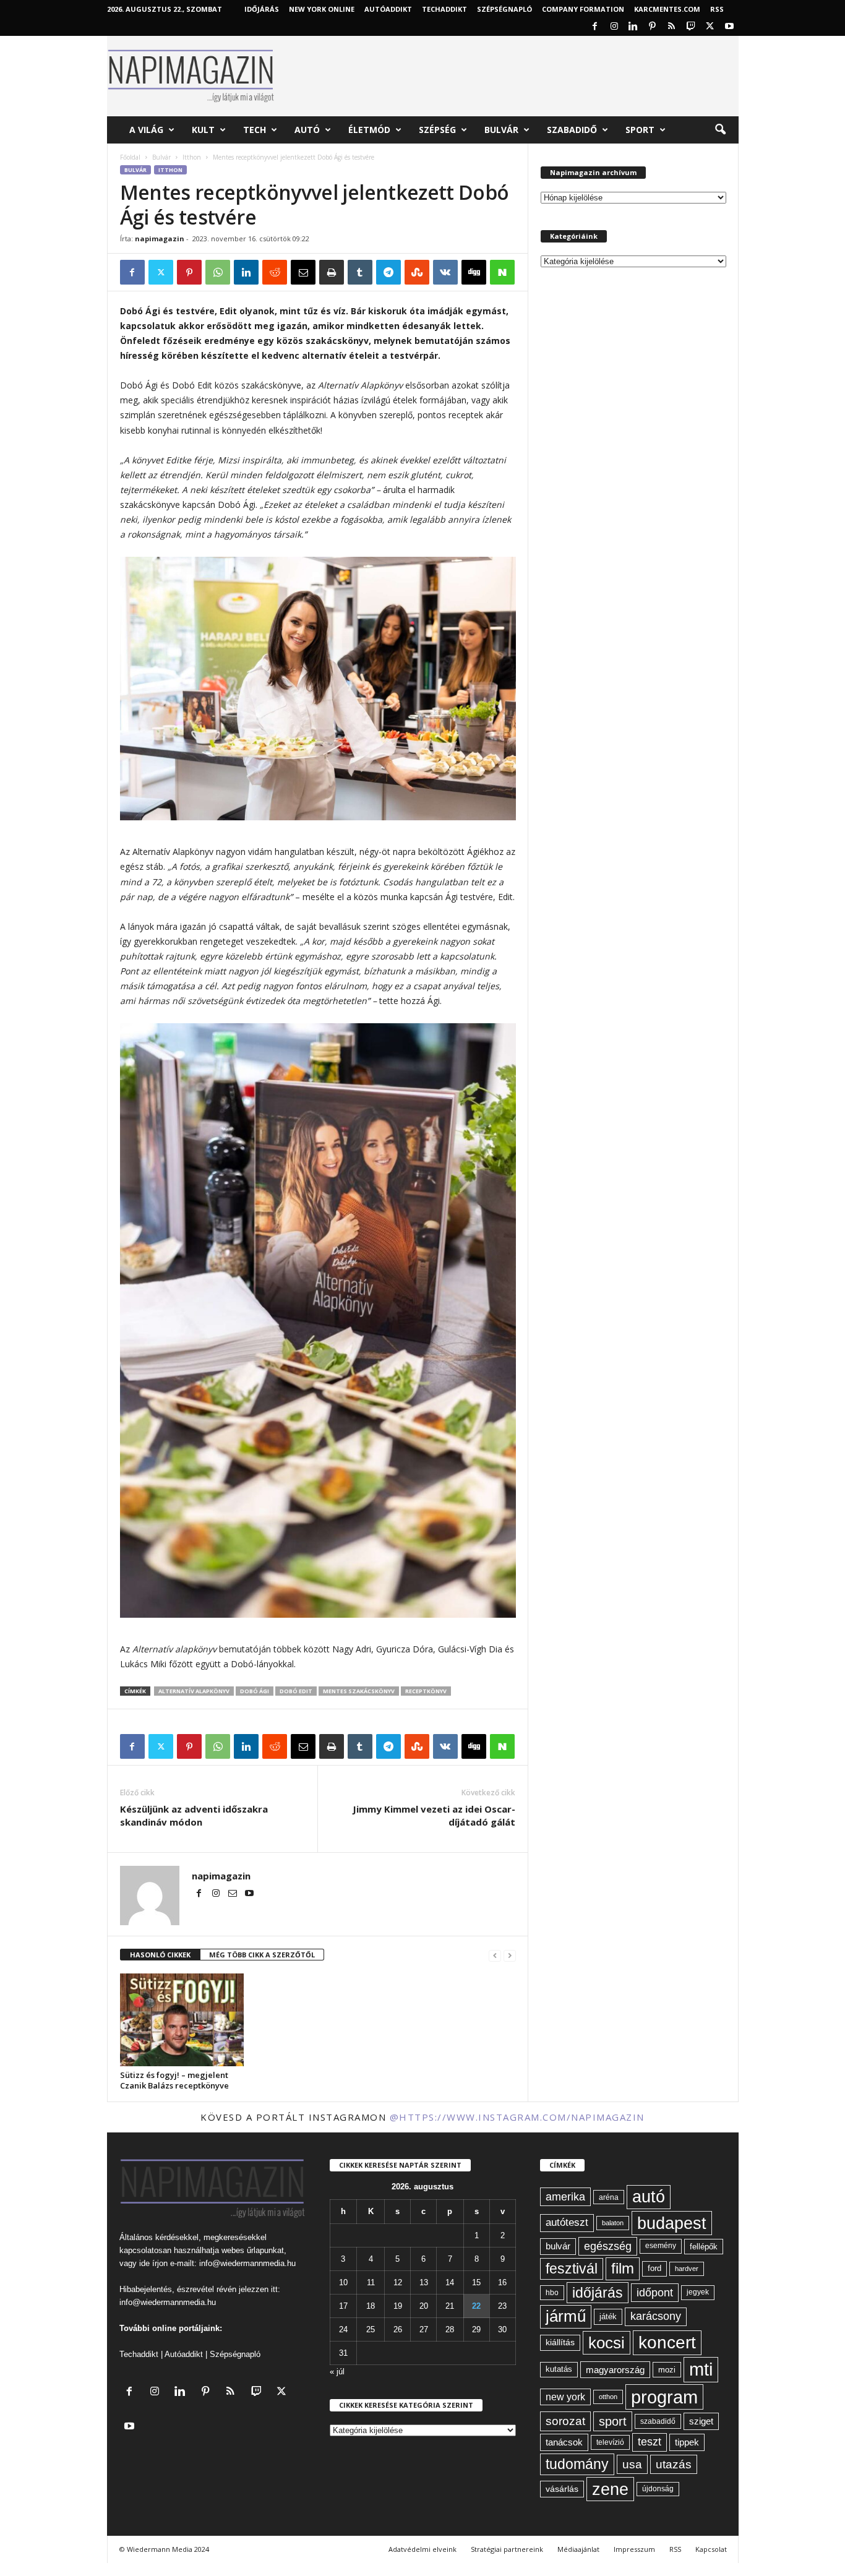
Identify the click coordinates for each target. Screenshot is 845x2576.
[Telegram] (388, 272)
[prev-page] (495, 1955)
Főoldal (130, 157)
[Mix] (417, 272)
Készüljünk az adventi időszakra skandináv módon (194, 1815)
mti (701, 2369)
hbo (552, 2293)
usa (632, 2464)
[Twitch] (691, 27)
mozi (667, 2370)
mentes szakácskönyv (359, 1691)
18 (371, 2306)
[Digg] (474, 272)
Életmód (369, 130)
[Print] (332, 272)
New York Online (322, 9)
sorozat (565, 2421)
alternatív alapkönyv (194, 1691)
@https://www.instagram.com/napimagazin (517, 2117)
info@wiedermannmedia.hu (247, 2263)
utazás (674, 2464)
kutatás (559, 2369)
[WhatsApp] (218, 272)
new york (565, 2397)
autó (649, 2197)
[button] (720, 130)
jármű (566, 2316)
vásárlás (562, 2489)
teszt (650, 2442)
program (664, 2397)
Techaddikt (139, 2354)
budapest (672, 2223)
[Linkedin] (633, 27)
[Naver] (502, 272)
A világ (146, 130)
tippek (687, 2442)
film (623, 2268)
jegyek (698, 2292)
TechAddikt (444, 9)
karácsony (656, 2316)
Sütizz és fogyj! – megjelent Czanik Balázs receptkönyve (174, 2080)
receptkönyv (426, 1691)
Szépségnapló (504, 9)
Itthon (192, 157)
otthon (608, 2397)
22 (476, 2306)
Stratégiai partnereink (507, 2549)
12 (398, 2282)
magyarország (615, 2370)
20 (424, 2306)
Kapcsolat (711, 2549)
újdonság (658, 2489)
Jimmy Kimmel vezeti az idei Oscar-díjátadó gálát (434, 1815)
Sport (640, 130)
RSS (717, 9)
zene (610, 2489)
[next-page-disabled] (510, 1955)
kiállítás (560, 2342)
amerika (565, 2197)
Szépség (437, 130)
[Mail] (234, 1894)
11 (371, 2282)
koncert (667, 2342)
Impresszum (634, 2549)
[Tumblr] (360, 272)
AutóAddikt (388, 9)
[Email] (303, 272)
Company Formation (583, 9)
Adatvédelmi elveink (422, 2549)
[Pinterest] (653, 27)
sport (613, 2421)
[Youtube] (729, 27)
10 (343, 2282)
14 (450, 2282)
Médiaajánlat (578, 2549)
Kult (203, 130)
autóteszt (567, 2222)
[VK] (445, 272)
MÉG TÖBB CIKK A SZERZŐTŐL (262, 1955)
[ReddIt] (275, 272)
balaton (613, 2223)
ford (654, 2268)
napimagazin (160, 238)
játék (608, 2316)
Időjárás (262, 9)
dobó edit (296, 1691)
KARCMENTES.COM (667, 9)
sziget (701, 2421)
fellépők (704, 2247)
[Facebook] (595, 27)
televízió (610, 2442)
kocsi (607, 2343)
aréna (609, 2197)
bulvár (558, 2246)
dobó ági (255, 1691)
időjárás (598, 2293)
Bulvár (501, 130)
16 (502, 2282)
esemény (661, 2246)
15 (476, 2282)
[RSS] (672, 27)
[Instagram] (614, 27)
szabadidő (658, 2421)
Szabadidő (572, 130)
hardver (687, 2269)
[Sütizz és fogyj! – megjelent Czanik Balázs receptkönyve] (182, 2020)
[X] (710, 27)
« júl (337, 2372)
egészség (608, 2246)
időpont (655, 2293)
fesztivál (572, 2269)
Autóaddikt (184, 2354)
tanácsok (564, 2442)
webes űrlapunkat (253, 2250)
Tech (255, 130)
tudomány (577, 2464)
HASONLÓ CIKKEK (160, 1955)
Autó (307, 130)
